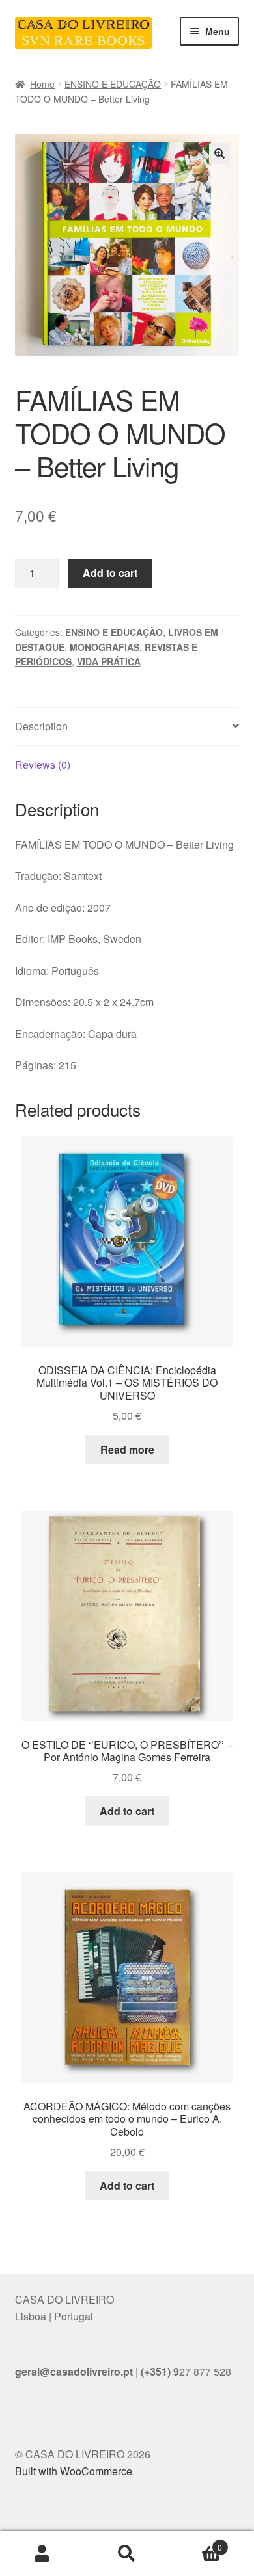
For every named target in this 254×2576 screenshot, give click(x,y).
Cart (196, 2543)
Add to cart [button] (127, 1811)
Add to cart (110, 573)
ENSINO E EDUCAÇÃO (113, 84)
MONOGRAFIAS (105, 647)
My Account (42, 2554)
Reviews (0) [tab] (43, 764)
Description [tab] (41, 726)
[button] (219, 153)
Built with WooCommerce (74, 2471)
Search (127, 2554)
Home (42, 84)
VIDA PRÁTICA (109, 661)
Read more (127, 1449)
